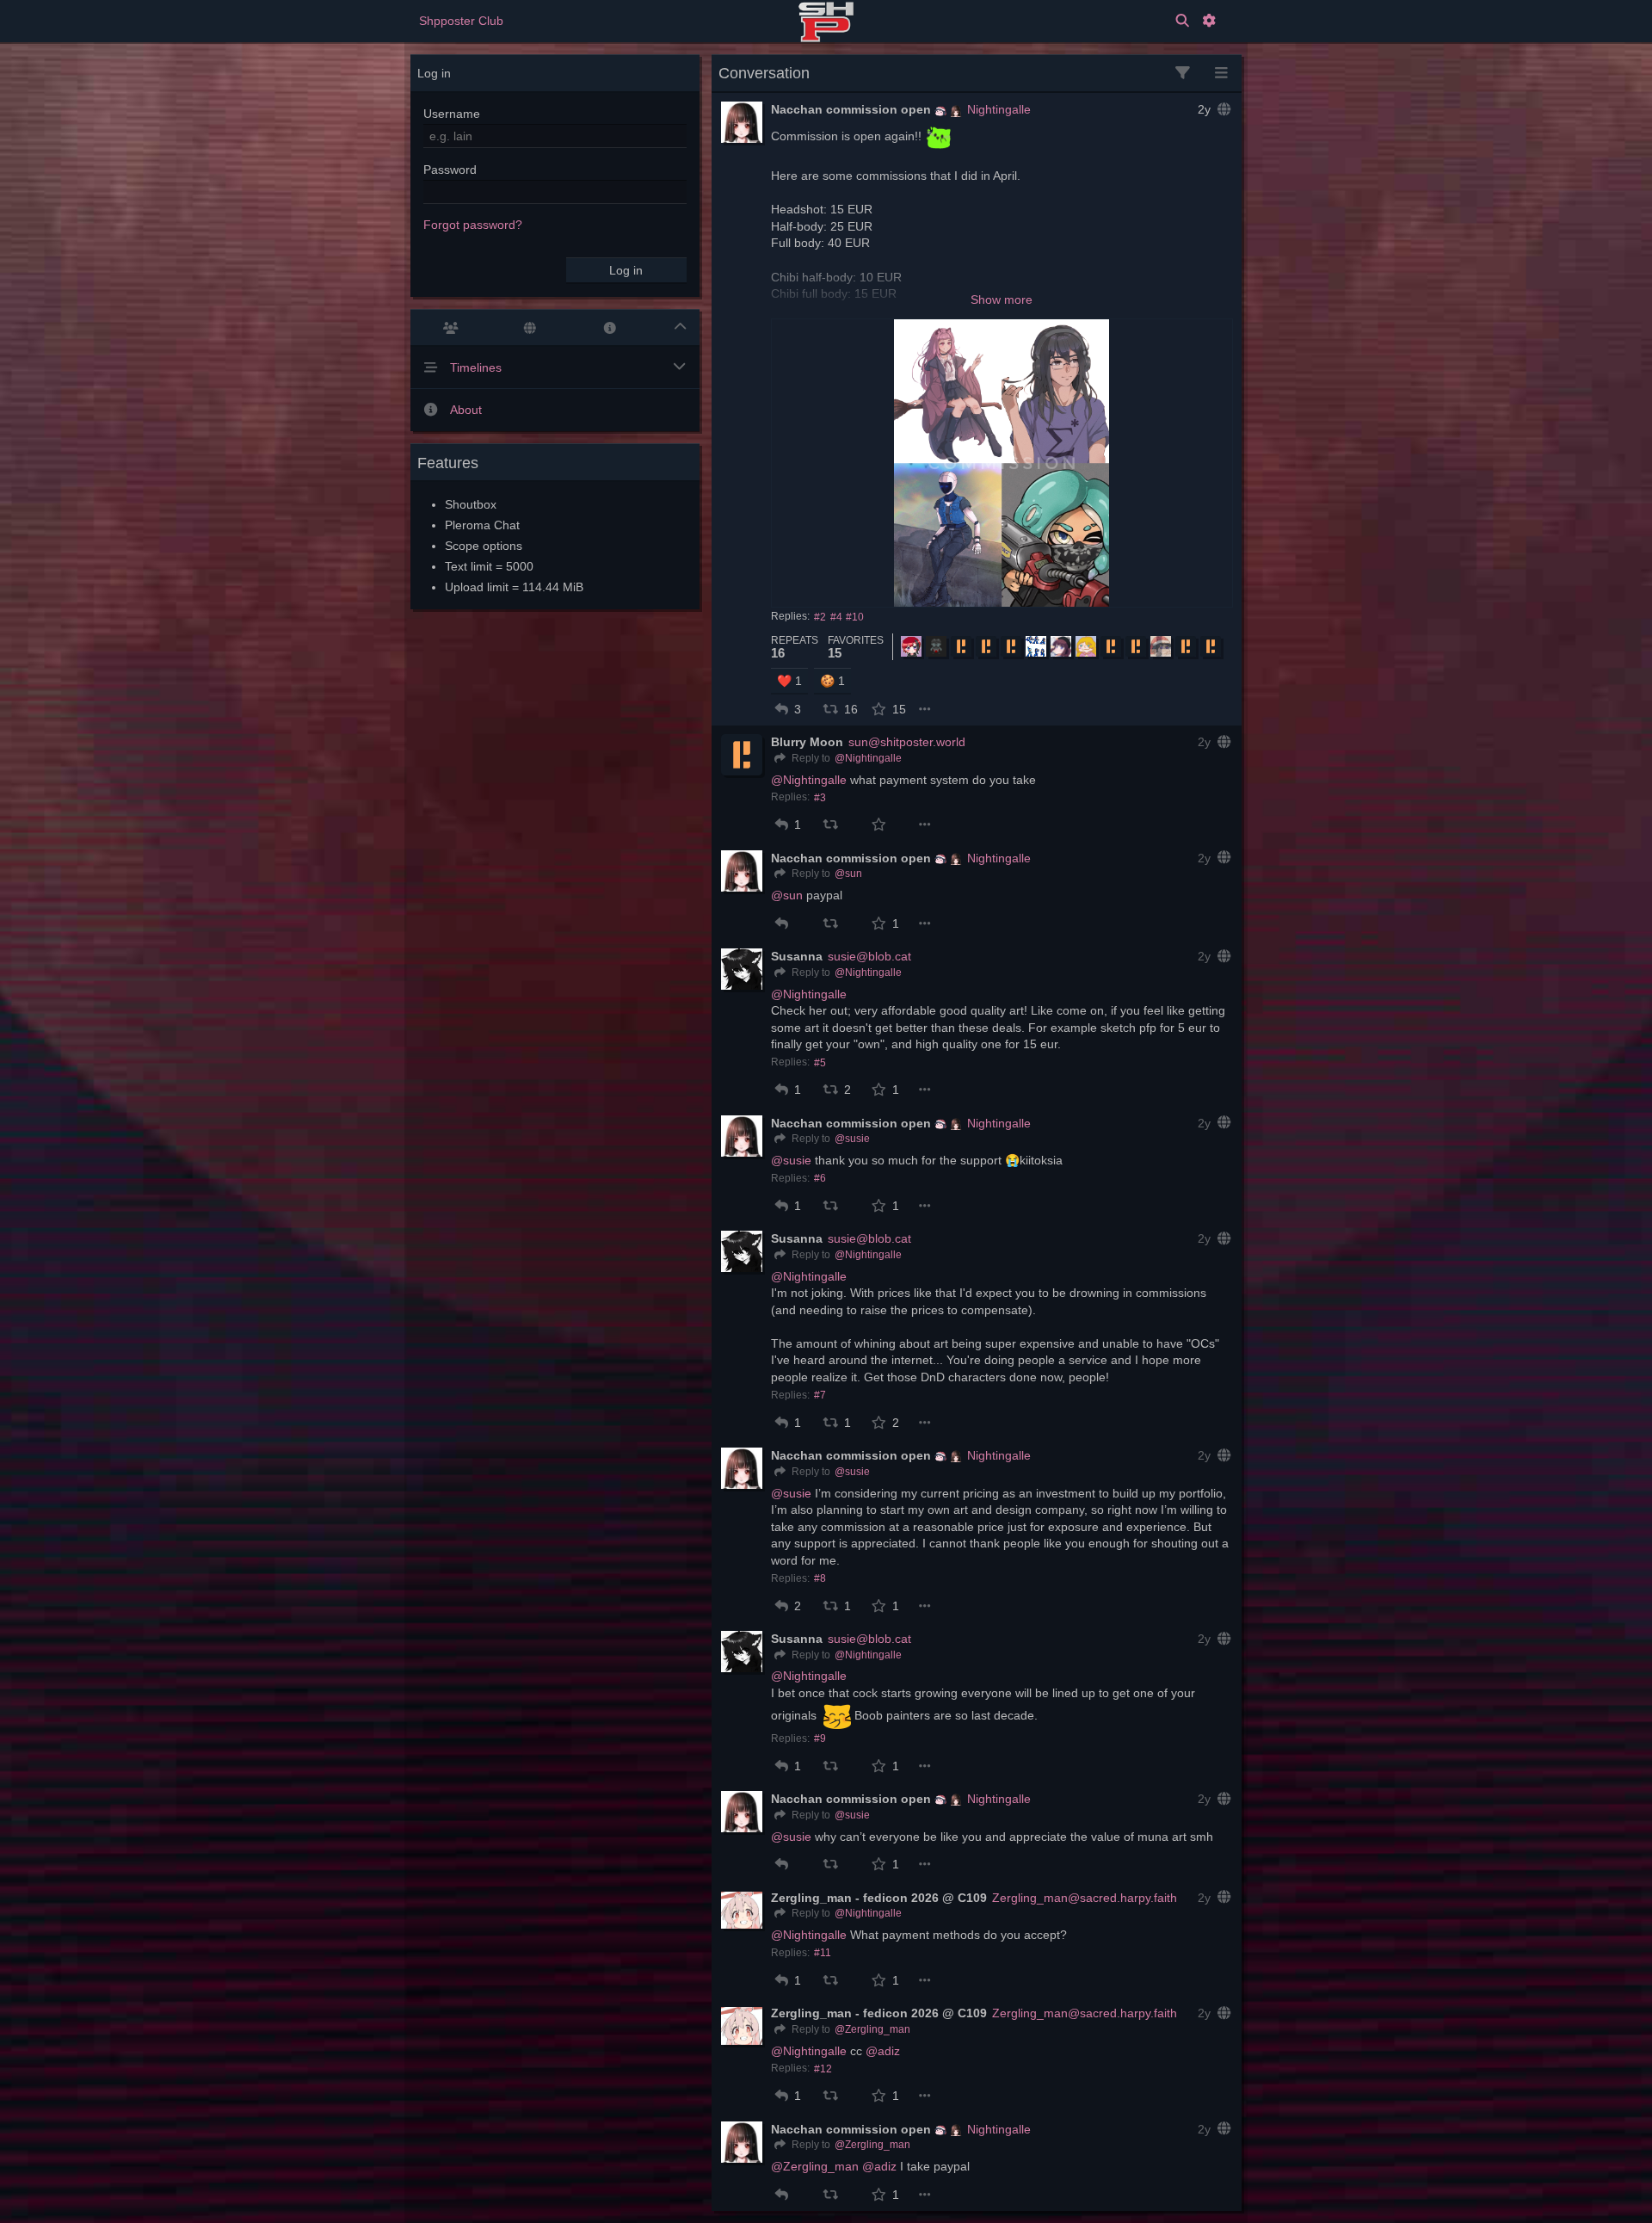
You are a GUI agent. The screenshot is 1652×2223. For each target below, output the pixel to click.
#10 (855, 617)
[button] (782, 709)
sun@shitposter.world (907, 742)
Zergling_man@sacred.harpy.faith (1085, 1898)
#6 (820, 1178)
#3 (820, 798)
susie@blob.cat (869, 956)
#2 (820, 617)
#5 (820, 1063)
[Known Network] (530, 328)
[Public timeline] (450, 328)
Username (452, 114)
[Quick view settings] (1221, 74)
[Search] (1182, 21)
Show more (1002, 299)
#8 (820, 1578)
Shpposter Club (461, 21)
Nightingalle (999, 109)
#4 (836, 617)
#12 (823, 2069)
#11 (823, 1953)
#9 (820, 1738)
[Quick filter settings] (1183, 74)
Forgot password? (473, 225)
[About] (610, 328)
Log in (626, 270)
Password (450, 170)
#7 (820, 1395)
